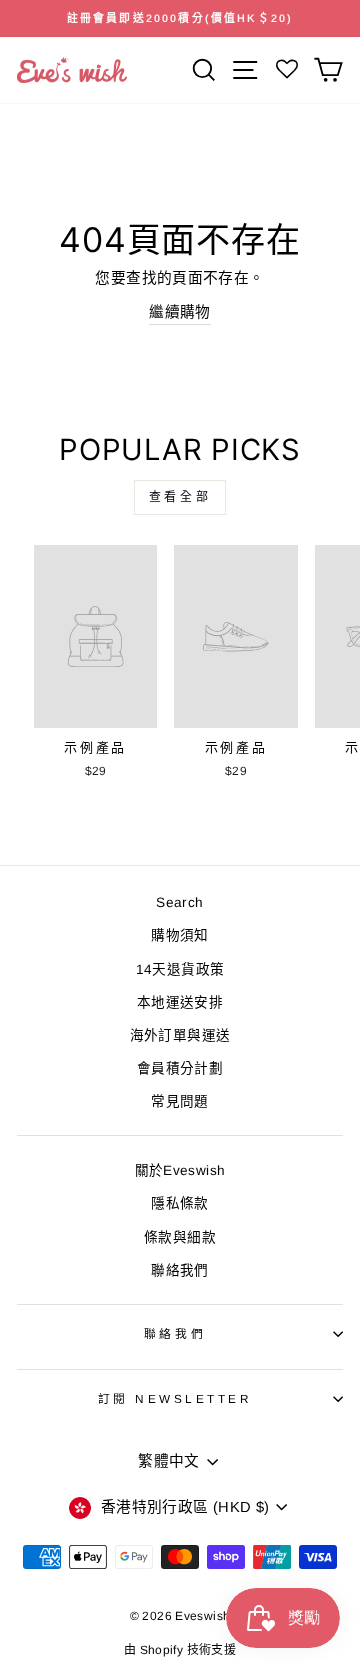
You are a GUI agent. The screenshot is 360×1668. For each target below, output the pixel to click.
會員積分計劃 (180, 1068)
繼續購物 (179, 312)
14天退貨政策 (180, 969)
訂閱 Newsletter (175, 1398)
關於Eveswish (180, 1170)
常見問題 (179, 1101)
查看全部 (180, 497)
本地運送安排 (180, 1002)
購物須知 (179, 935)
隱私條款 (179, 1203)
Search (179, 902)
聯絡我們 (179, 1270)
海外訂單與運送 (180, 1035)
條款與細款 (180, 1237)
